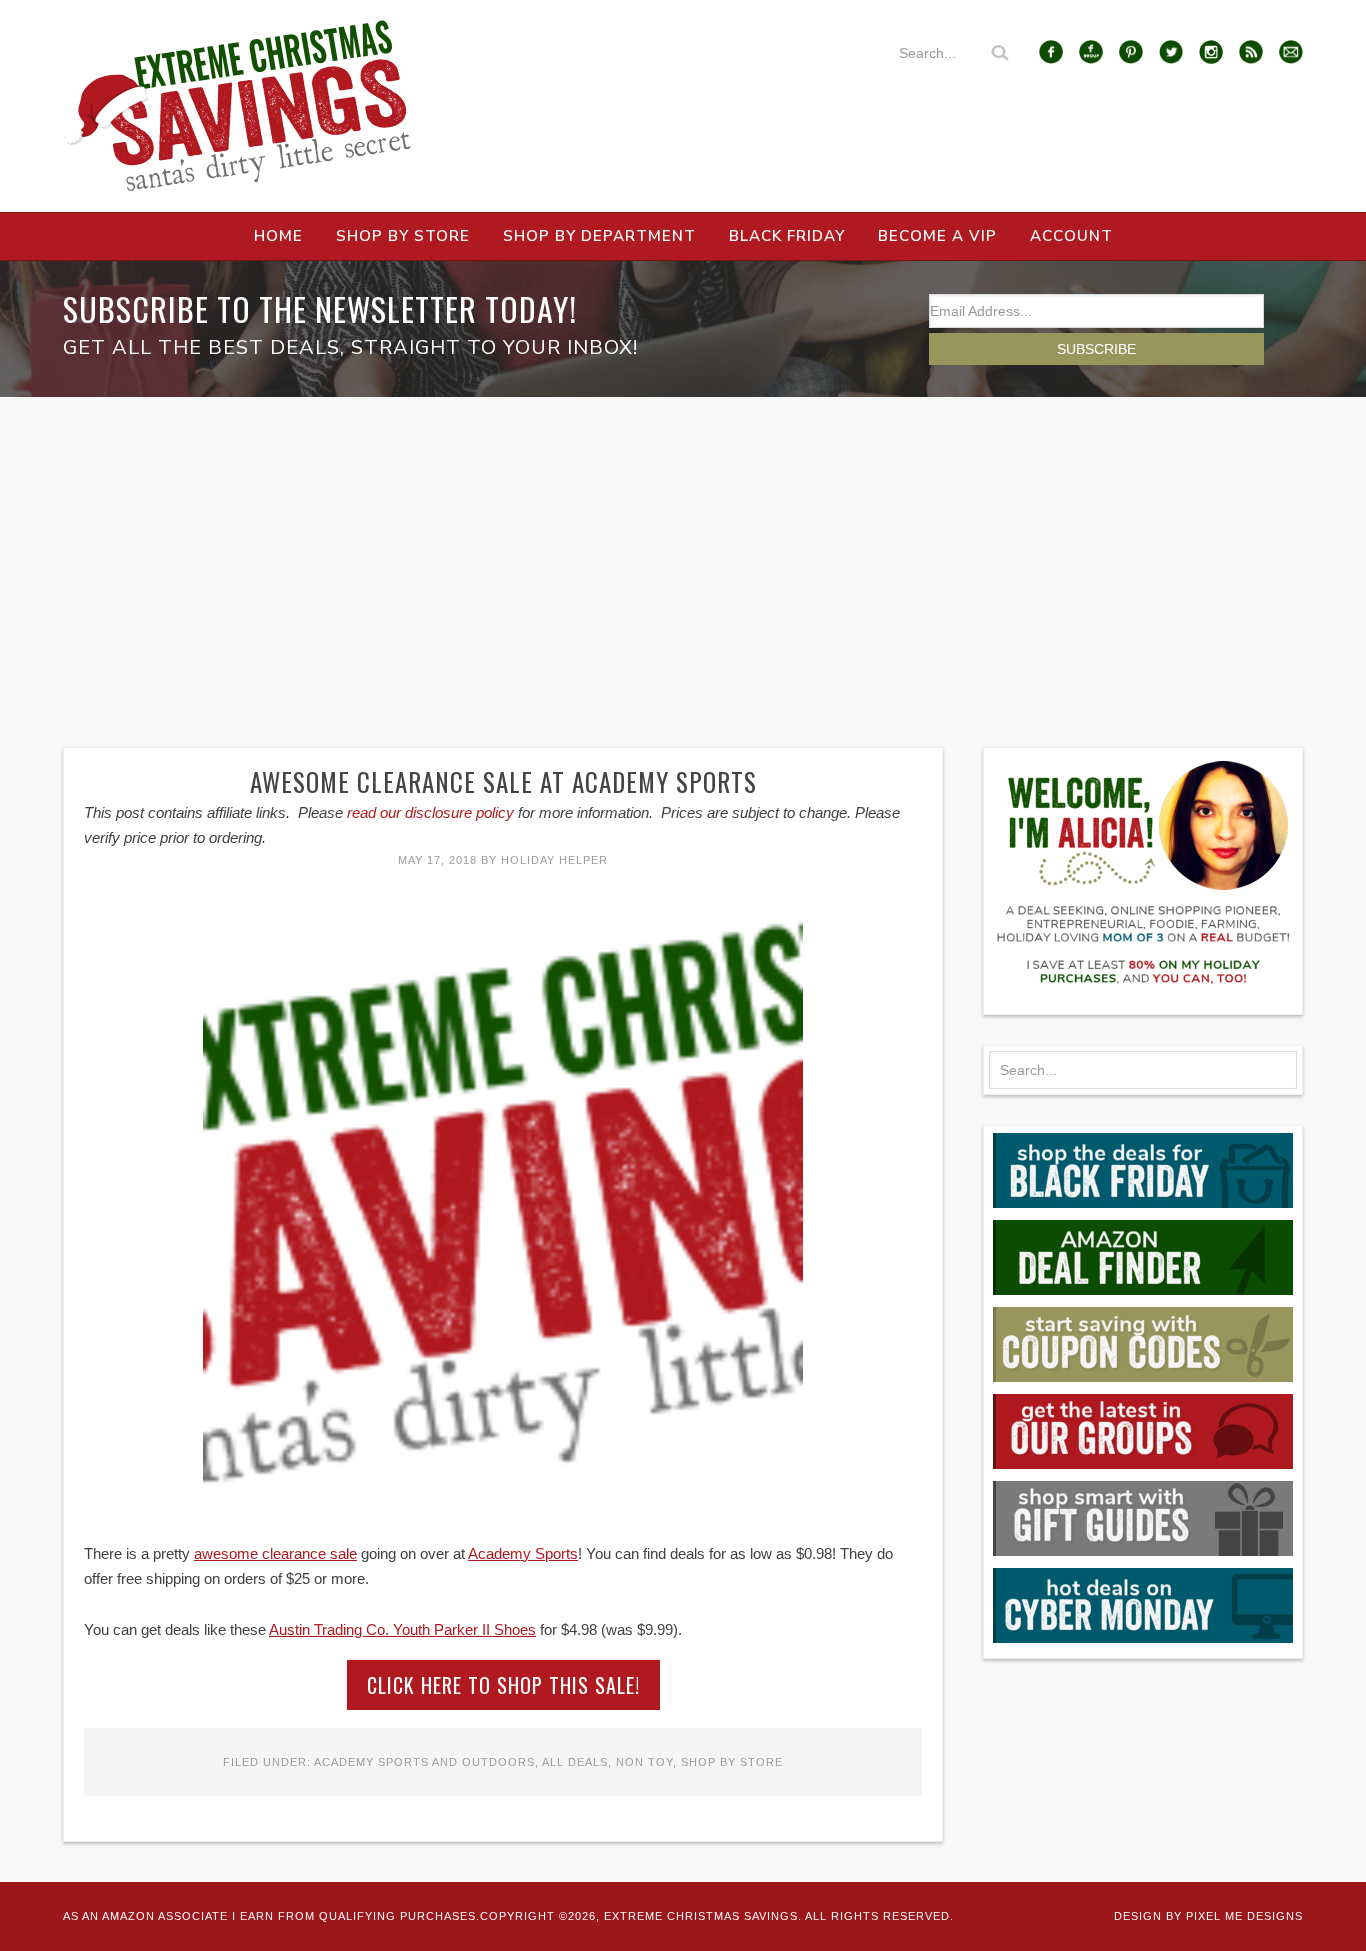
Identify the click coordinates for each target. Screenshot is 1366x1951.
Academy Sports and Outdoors (424, 1762)
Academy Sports (523, 1553)
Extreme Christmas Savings (238, 106)
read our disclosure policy (430, 812)
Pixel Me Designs (1244, 1916)
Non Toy (644, 1762)
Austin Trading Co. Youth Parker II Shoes (402, 1629)
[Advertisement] (683, 547)
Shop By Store (732, 1762)
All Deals (575, 1762)
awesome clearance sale (275, 1553)
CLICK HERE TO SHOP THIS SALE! (503, 1685)
